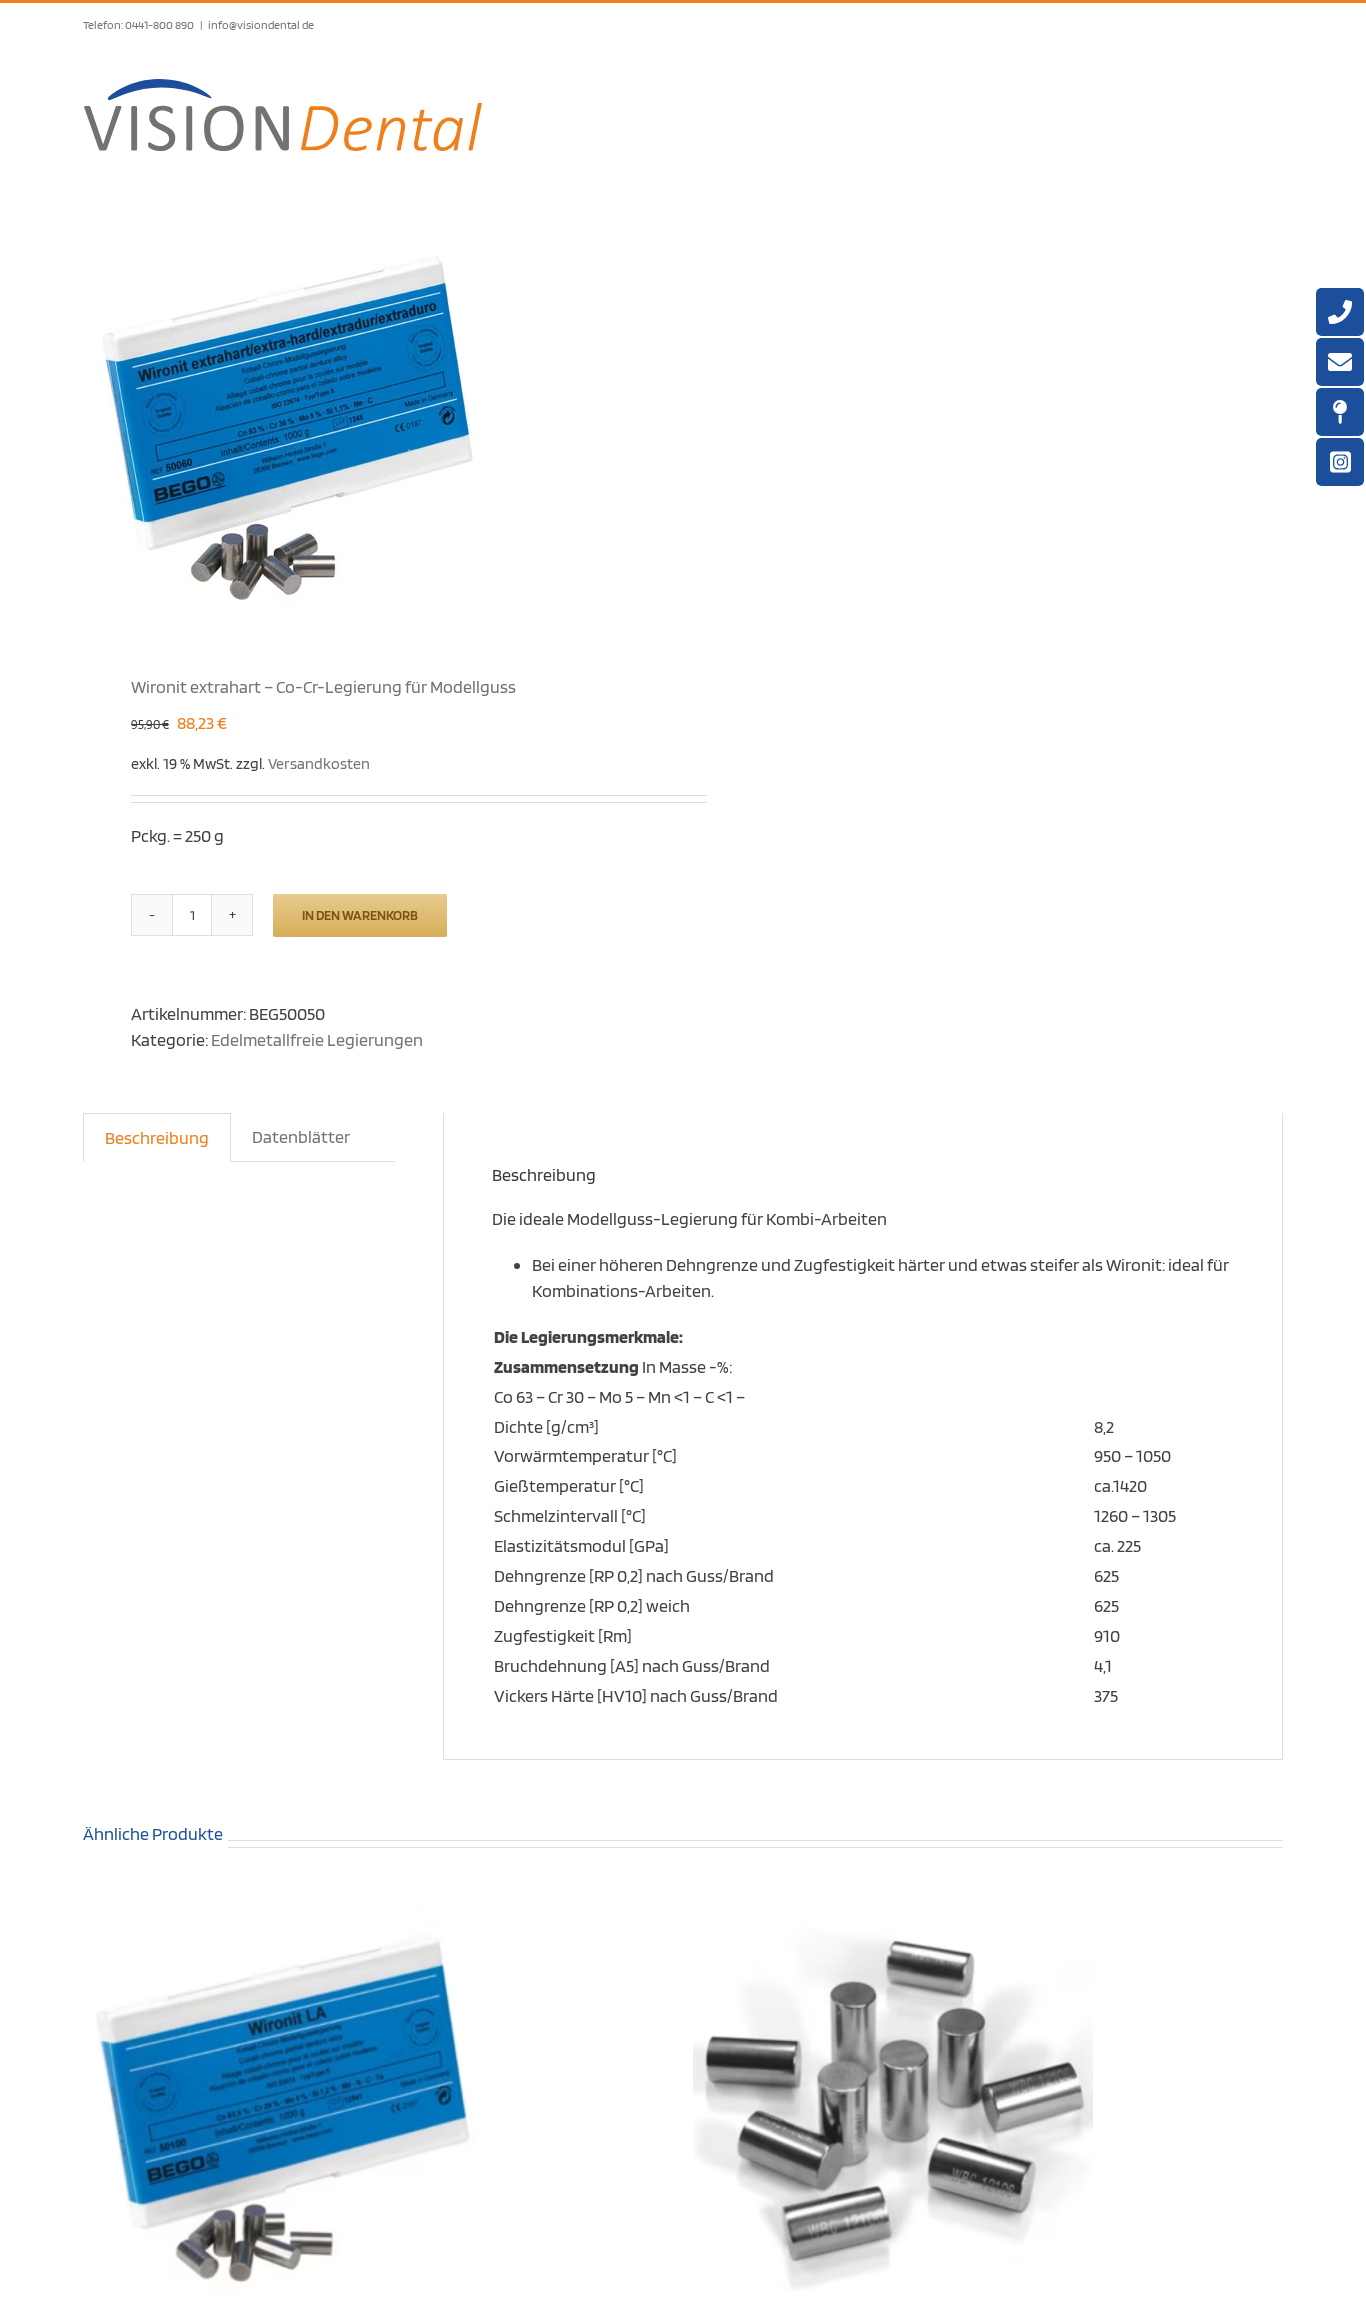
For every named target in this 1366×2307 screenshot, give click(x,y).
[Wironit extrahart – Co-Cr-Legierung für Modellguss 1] (371, 423)
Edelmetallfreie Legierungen (317, 1039)
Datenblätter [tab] (301, 1136)
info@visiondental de (261, 24)
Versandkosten (319, 763)
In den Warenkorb (360, 915)
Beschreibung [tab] (157, 1137)
